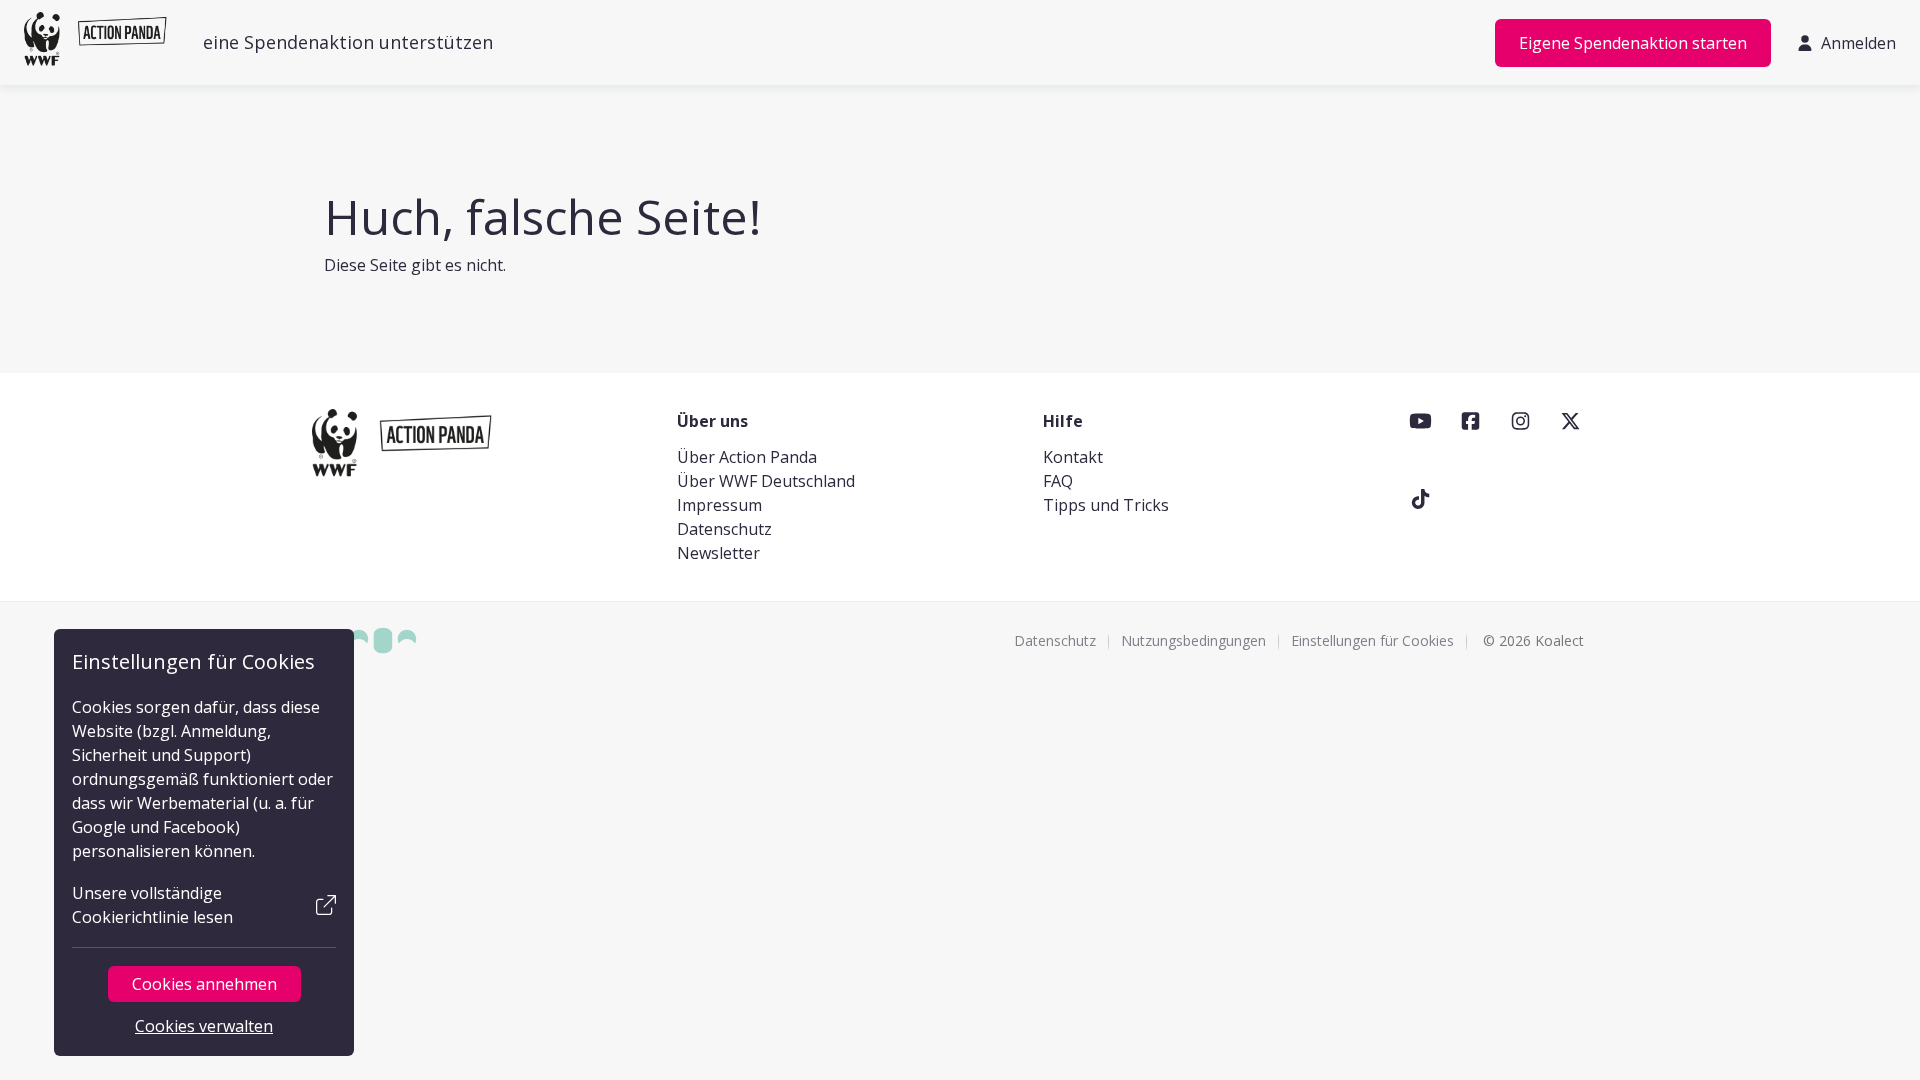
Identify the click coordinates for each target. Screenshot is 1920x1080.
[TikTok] (1420, 499)
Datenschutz (724, 529)
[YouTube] (1420, 421)
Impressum (719, 505)
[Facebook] (1470, 421)
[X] (1570, 421)
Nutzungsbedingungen (1193, 640)
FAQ (1058, 481)
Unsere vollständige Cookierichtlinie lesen (152, 905)
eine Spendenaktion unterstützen (348, 42)
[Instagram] (1520, 421)
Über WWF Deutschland (766, 481)
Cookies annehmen (204, 984)
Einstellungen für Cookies (1372, 640)
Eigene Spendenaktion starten (1633, 43)
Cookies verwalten (204, 1026)
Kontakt (1073, 457)
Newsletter (718, 553)
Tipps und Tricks (1106, 505)
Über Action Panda (747, 457)
